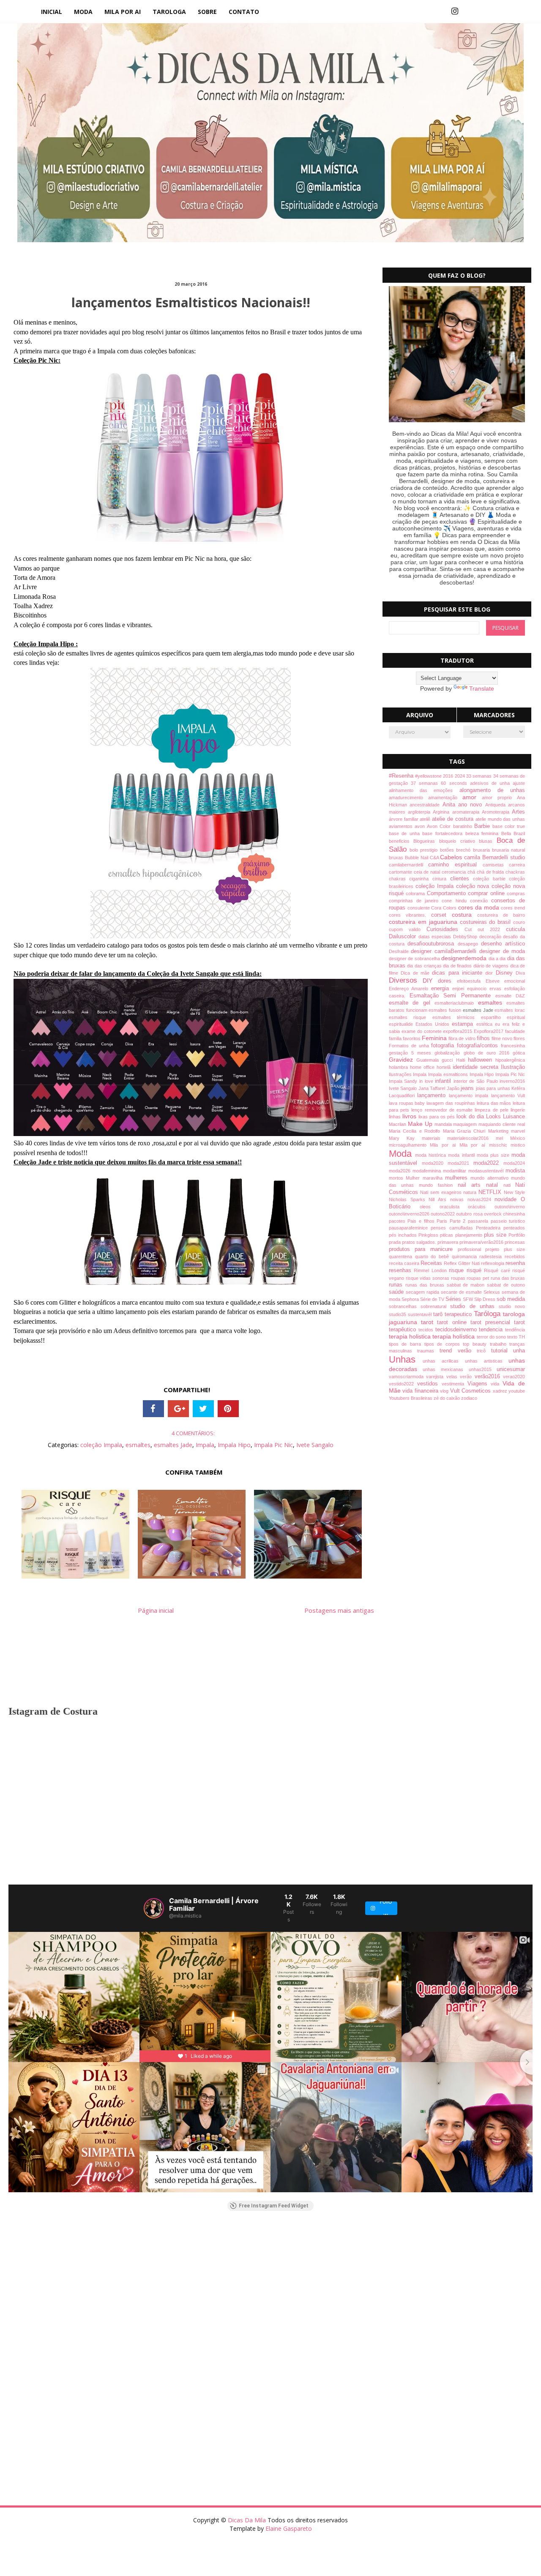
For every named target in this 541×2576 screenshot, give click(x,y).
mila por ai (123, 12)
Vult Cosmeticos (471, 1391)
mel (503, 1138)
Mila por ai (444, 1145)
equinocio (478, 989)
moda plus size (494, 1155)
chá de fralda (491, 872)
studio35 (398, 1314)
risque (458, 1270)
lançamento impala (470, 1095)
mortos (397, 1178)
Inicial (52, 12)
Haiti (462, 1060)
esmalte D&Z (510, 996)
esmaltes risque (411, 1017)
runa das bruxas (508, 1278)
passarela (479, 1221)
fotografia (444, 1046)
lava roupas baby (408, 1103)
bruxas (397, 858)
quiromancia (466, 1257)
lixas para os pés (437, 1117)
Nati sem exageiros (442, 1192)
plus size (496, 1235)
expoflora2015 (458, 1031)
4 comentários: (193, 1433)
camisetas (496, 865)
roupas (459, 1278)
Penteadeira (490, 1228)
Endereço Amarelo (410, 989)
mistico (518, 1145)
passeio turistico (508, 1221)
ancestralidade (426, 805)
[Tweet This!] (203, 1409)
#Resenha (402, 776)
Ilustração (513, 1067)
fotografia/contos (479, 1046)
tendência (515, 1330)
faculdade (515, 1031)
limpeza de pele (493, 1110)
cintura (441, 879)
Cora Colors (445, 908)
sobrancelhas (405, 1306)
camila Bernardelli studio (495, 858)
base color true (509, 826)
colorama (416, 893)
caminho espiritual (455, 865)
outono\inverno (510, 1207)
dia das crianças (425, 966)
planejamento (470, 1235)
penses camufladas (453, 1228)
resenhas (402, 1270)
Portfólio (517, 1235)
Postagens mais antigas (339, 1610)
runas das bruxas (426, 1285)
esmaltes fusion (446, 1010)
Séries (454, 1299)
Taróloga (488, 1314)
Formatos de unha (410, 1046)
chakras (399, 879)
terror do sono (492, 1337)
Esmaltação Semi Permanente (452, 996)
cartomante (401, 872)
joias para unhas (494, 1088)
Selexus (493, 1292)
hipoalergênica (510, 1060)
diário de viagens (492, 966)
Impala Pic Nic (273, 1445)
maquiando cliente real (502, 1124)
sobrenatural (435, 1306)
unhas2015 (483, 1369)
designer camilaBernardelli (445, 951)
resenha (515, 1263)
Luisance (514, 1117)
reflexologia (493, 1263)
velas (453, 1377)
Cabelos (452, 857)
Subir (520, 2562)
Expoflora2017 (489, 1031)
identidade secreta (477, 1067)
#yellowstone (429, 776)
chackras (515, 872)
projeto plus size (505, 1249)
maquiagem (466, 1124)
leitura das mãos (495, 1103)
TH (522, 1337)
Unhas (406, 1359)
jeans (468, 1088)
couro (519, 922)
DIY (430, 981)
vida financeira (421, 1391)
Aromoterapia (497, 812)
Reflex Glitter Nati (462, 1263)
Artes (518, 812)
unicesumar (511, 1369)
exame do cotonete (422, 1031)
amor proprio (499, 798)
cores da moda (480, 907)
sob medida (511, 1299)
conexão (481, 901)
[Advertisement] (262, 2286)
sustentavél (421, 1314)
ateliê (426, 819)
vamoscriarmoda (407, 1377)
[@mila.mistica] (154, 1908)
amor (472, 797)
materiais (435, 1138)
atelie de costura (454, 819)
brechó (464, 850)
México (518, 1138)
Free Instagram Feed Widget (274, 2206)
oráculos (481, 1207)
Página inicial (156, 1610)
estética (486, 1024)
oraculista (454, 1207)
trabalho (500, 1344)
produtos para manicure (423, 1249)
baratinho (464, 826)
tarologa (169, 12)
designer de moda (502, 951)
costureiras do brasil (487, 922)
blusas (488, 841)
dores (447, 981)
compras (516, 893)
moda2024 (514, 1163)
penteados (514, 1228)
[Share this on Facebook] (153, 1409)
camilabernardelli (409, 865)
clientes (462, 879)
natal (495, 1185)
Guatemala (429, 1060)
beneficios (401, 841)
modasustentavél (487, 1171)
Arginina (442, 812)
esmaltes (138, 1445)
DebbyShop (466, 937)
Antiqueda (497, 805)
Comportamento (447, 893)
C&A (435, 858)
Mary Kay (405, 1138)
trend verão (458, 1351)
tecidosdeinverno (457, 1330)
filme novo (503, 1038)
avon (421, 826)
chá (472, 872)
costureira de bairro (501, 915)
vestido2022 (403, 1384)
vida (497, 1384)
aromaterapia (467, 812)
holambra (399, 1067)
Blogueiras (426, 841)
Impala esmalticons (449, 1074)
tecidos (427, 1330)
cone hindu (456, 901)
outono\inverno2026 (410, 1214)
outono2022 (443, 1214)
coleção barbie (491, 879)
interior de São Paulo (477, 1081)
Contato (244, 12)
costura (464, 915)
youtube (517, 1391)
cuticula (515, 929)
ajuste (519, 783)
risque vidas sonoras (428, 1278)
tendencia (492, 1330)
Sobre (207, 12)
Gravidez (403, 1060)
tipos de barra (407, 1344)
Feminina (435, 1038)
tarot (429, 1322)
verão (467, 1377)
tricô (484, 1351)
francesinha (513, 1046)
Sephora (411, 1299)
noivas (459, 1199)
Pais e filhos (422, 1221)
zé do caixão (447, 1398)
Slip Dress (485, 1299)
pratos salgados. (420, 1242)
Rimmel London (431, 1270)
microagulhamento (410, 1145)
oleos (430, 1207)
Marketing (500, 1131)
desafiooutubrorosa (432, 944)
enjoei (460, 989)
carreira (517, 865)
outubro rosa (470, 1214)
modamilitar (456, 1171)
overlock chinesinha (504, 1214)
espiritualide (402, 1024)
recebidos (515, 1257)
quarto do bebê (433, 1257)
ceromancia (455, 872)
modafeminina (428, 1171)
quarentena (402, 1257)
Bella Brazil (513, 833)
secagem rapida (423, 1292)
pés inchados (404, 1235)
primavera (448, 1242)
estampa (464, 1024)
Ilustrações (401, 1074)
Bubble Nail (417, 858)
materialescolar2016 (471, 1138)
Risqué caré (498, 1270)
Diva (520, 973)
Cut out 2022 (485, 929)
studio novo (512, 1306)
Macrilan (398, 1124)
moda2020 (435, 1163)
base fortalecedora (444, 833)
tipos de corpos (444, 1344)
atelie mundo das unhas (500, 819)
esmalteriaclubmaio (456, 1003)
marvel (518, 1131)
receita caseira (405, 1263)
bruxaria (482, 850)
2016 (449, 776)
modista (515, 1171)
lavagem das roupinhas (451, 1103)
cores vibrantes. (410, 915)
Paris (443, 1221)
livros (410, 1116)
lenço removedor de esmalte (443, 1110)
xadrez (501, 1391)
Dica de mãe (416, 973)
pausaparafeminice (410, 1228)
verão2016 (489, 1377)
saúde (397, 1292)
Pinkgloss (429, 1235)
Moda (83, 12)
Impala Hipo (234, 1445)
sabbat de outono (506, 1285)
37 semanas (426, 783)
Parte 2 (459, 1221)
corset (441, 915)
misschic (500, 1145)
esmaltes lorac (510, 1010)
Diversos (406, 980)
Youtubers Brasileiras (411, 1398)
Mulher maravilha (425, 1178)
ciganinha (421, 879)
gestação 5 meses (412, 1053)
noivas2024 (481, 1199)
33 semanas (480, 776)
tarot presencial (492, 1322)
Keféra (518, 1088)
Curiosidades (445, 929)
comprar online (487, 893)
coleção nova (474, 886)
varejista (436, 1377)
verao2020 (514, 1377)
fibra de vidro (462, 1038)
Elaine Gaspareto (289, 2528)
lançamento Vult (508, 1095)
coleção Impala (101, 1445)
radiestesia (492, 1257)
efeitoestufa (471, 981)
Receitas (432, 1263)
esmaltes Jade (173, 1445)
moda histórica (432, 1155)
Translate (482, 688)
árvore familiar (404, 819)
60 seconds (455, 783)
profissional (472, 1249)
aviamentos (402, 826)
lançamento (433, 1095)
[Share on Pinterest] (228, 1409)
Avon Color (440, 826)
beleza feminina (483, 833)
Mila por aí (474, 1145)
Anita (450, 805)
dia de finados (458, 966)
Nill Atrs (439, 1199)
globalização (449, 1053)
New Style (515, 1192)
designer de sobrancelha (415, 959)
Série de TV (433, 1299)
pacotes (398, 1221)
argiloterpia (420, 812)
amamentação (445, 798)
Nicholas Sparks (409, 1199)
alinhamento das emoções (424, 790)
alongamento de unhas (492, 790)
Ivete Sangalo (315, 1445)
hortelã (445, 1067)
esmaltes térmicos (457, 1017)
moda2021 (460, 1163)
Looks (495, 1117)
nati (510, 1185)
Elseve (495, 981)
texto (513, 1337)
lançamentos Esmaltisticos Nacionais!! (191, 302)
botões (448, 850)
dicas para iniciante (459, 973)
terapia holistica (411, 1336)
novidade (508, 1199)
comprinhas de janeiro (415, 901)
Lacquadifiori (403, 1095)
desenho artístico (503, 944)
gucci (449, 1060)
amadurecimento (408, 798)
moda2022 (488, 1163)
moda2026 (401, 1171)
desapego (469, 944)
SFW (469, 1299)
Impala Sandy (404, 1081)
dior (490, 973)
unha (519, 1351)
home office (423, 1067)
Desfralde (400, 951)
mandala (444, 1124)
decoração (491, 937)
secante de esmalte (462, 1292)
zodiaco (469, 1398)
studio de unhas (474, 1306)
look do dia (471, 1117)
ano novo (472, 805)
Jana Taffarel (433, 1088)
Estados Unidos (434, 1024)
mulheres (458, 1178)
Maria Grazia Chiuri (466, 1131)
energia (442, 989)
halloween (482, 1060)
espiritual (516, 1017)
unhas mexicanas (445, 1369)
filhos (484, 1038)
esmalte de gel (412, 1003)
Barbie (483, 826)
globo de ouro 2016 (488, 1053)
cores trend (513, 908)
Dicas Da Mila (248, 2520)
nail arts (472, 1185)
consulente (419, 908)
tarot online (454, 1322)
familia (396, 1038)
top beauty (476, 1344)
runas (397, 1285)
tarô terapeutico (454, 1314)
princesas (515, 1242)
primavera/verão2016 (482, 1242)
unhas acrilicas (444, 1361)
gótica (519, 1053)
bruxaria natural (508, 850)
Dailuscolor (404, 937)
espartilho (494, 1017)
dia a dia (498, 959)
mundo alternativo (491, 1178)
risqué (475, 1270)
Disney (506, 973)
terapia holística (454, 1336)
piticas (447, 1235)
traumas (428, 1351)
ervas (497, 989)
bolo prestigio (425, 850)
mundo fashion (438, 1185)
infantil (444, 1081)
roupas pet (478, 1278)
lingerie (518, 1110)
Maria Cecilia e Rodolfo (416, 1131)
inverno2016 (512, 1081)
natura (471, 1192)
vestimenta (455, 1384)
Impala (205, 1445)
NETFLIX (491, 1192)
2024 (460, 776)
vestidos (429, 1384)
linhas (396, 1117)
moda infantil (462, 1155)
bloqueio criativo (459, 841)
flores (519, 1038)
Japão (454, 1088)
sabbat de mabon (467, 1285)
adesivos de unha (492, 783)
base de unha (406, 833)
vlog (445, 1391)
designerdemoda (465, 958)
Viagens (479, 1384)
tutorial (502, 1351)
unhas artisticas (487, 1361)
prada (395, 1242)
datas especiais (436, 937)
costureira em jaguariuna (424, 922)
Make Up (421, 1124)
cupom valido (408, 929)
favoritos (412, 1038)
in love (427, 1081)
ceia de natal (428, 872)
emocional (515, 981)
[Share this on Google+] (178, 1409)
